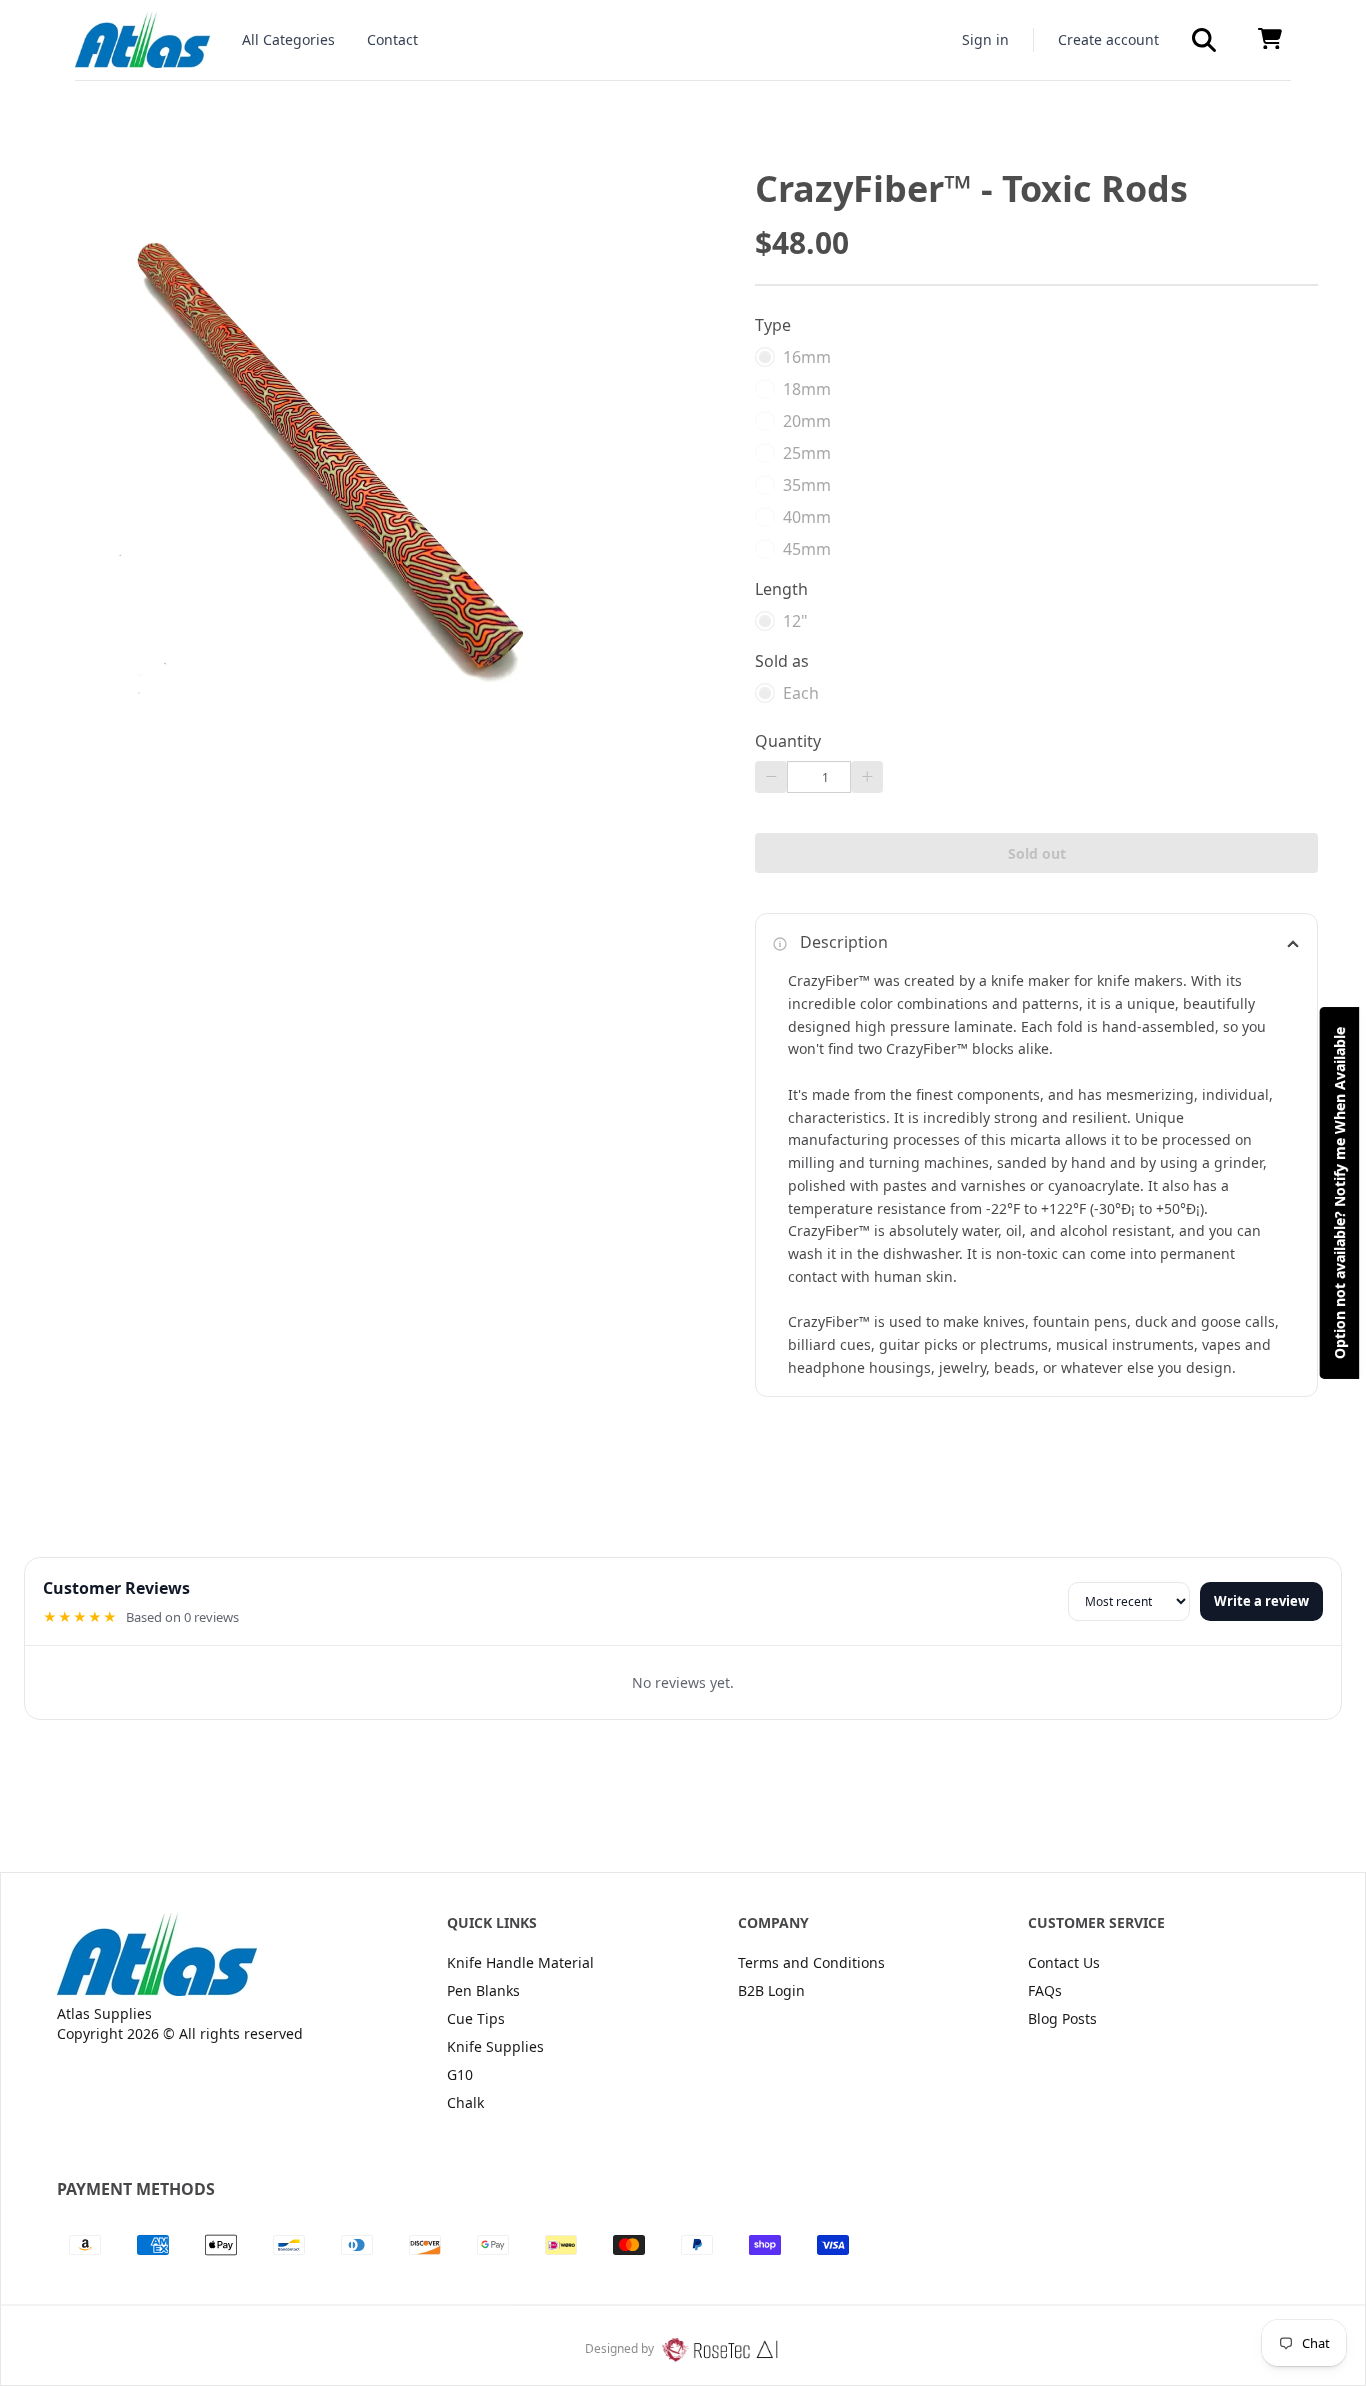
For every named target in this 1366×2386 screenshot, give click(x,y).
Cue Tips (476, 2018)
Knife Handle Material (520, 1962)
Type (773, 325)
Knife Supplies (495, 2046)
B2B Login (771, 1990)
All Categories (288, 39)
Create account (1108, 39)
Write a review (1261, 1601)
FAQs (1045, 1990)
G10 (460, 2074)
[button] (1204, 40)
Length (781, 589)
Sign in (985, 39)
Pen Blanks (483, 1990)
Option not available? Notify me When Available (1339, 1193)
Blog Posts (1062, 2018)
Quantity (788, 741)
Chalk (465, 2102)
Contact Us (1064, 1962)
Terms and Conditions (811, 1962)
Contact (392, 39)
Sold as (782, 661)
